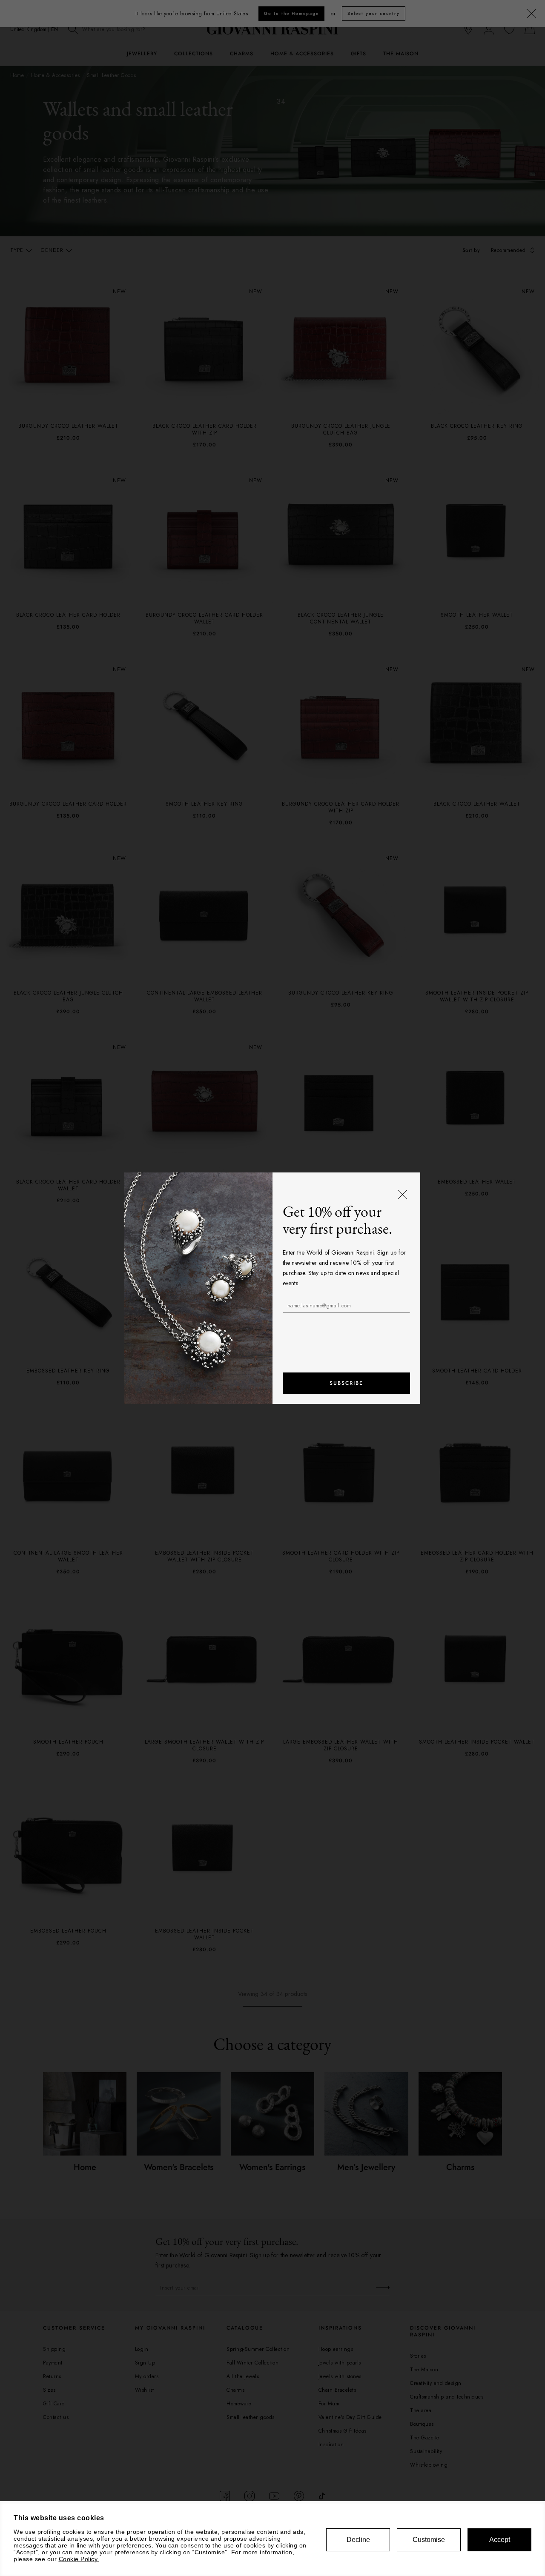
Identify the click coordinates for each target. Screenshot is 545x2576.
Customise (429, 2540)
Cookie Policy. (79, 2559)
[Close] (403, 1195)
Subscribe (346, 1383)
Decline (358, 2540)
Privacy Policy (377, 1327)
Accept (500, 2540)
